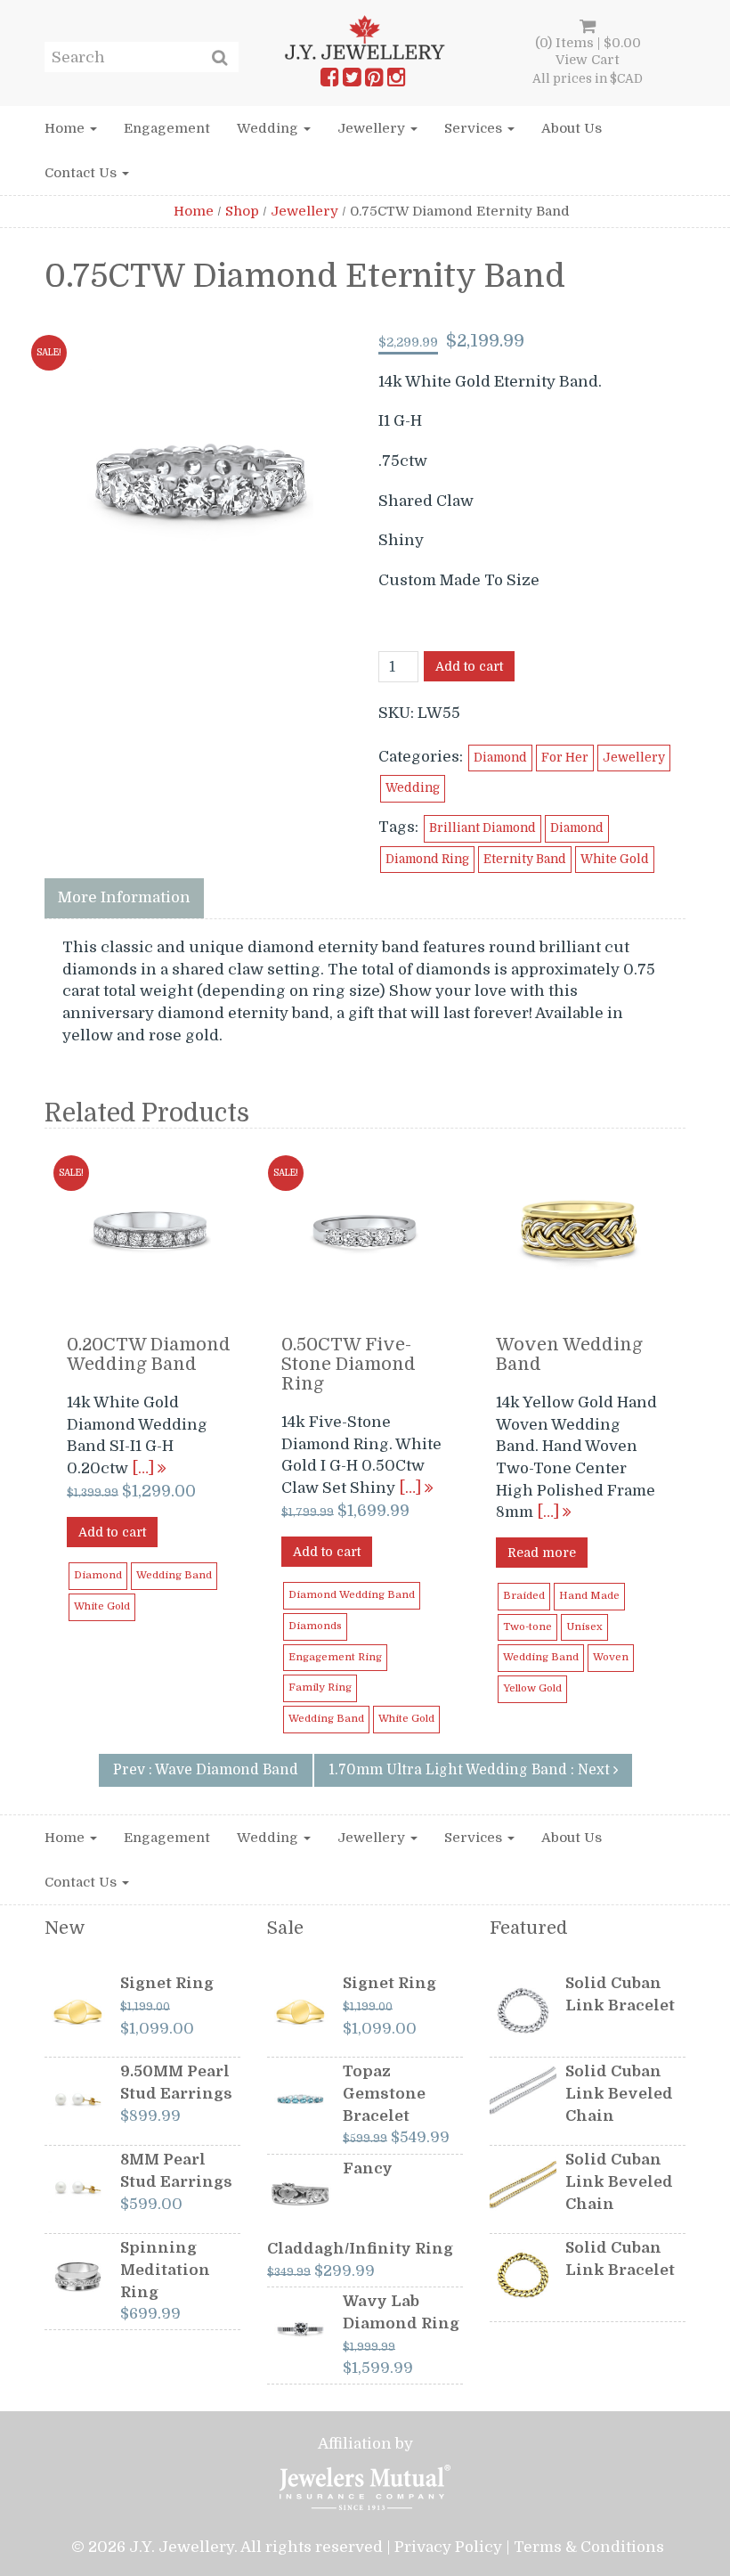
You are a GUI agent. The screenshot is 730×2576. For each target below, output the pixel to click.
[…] (145, 1468)
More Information (124, 897)
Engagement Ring (335, 1657)
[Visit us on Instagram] (396, 81)
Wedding (269, 128)
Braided (524, 1596)
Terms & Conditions (589, 2547)
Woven (611, 1657)
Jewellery (373, 128)
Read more (542, 1553)
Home (66, 128)
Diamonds (315, 1626)
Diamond (500, 758)
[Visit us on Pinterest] (374, 81)
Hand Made (589, 1596)
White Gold (615, 859)
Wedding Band (174, 1575)
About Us (572, 128)
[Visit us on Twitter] (352, 81)
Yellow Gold (532, 1688)
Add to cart (469, 666)
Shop (242, 211)
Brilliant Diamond (483, 828)
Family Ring (320, 1687)
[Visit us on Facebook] (329, 81)
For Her (565, 758)
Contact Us (82, 173)
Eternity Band (525, 859)
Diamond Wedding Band (352, 1595)
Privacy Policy (448, 2547)
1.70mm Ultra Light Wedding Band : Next (471, 1770)
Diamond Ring (427, 859)
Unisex (584, 1627)
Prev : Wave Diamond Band (206, 1770)
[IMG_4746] (200, 481)
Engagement (167, 128)
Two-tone (527, 1627)
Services (475, 128)
